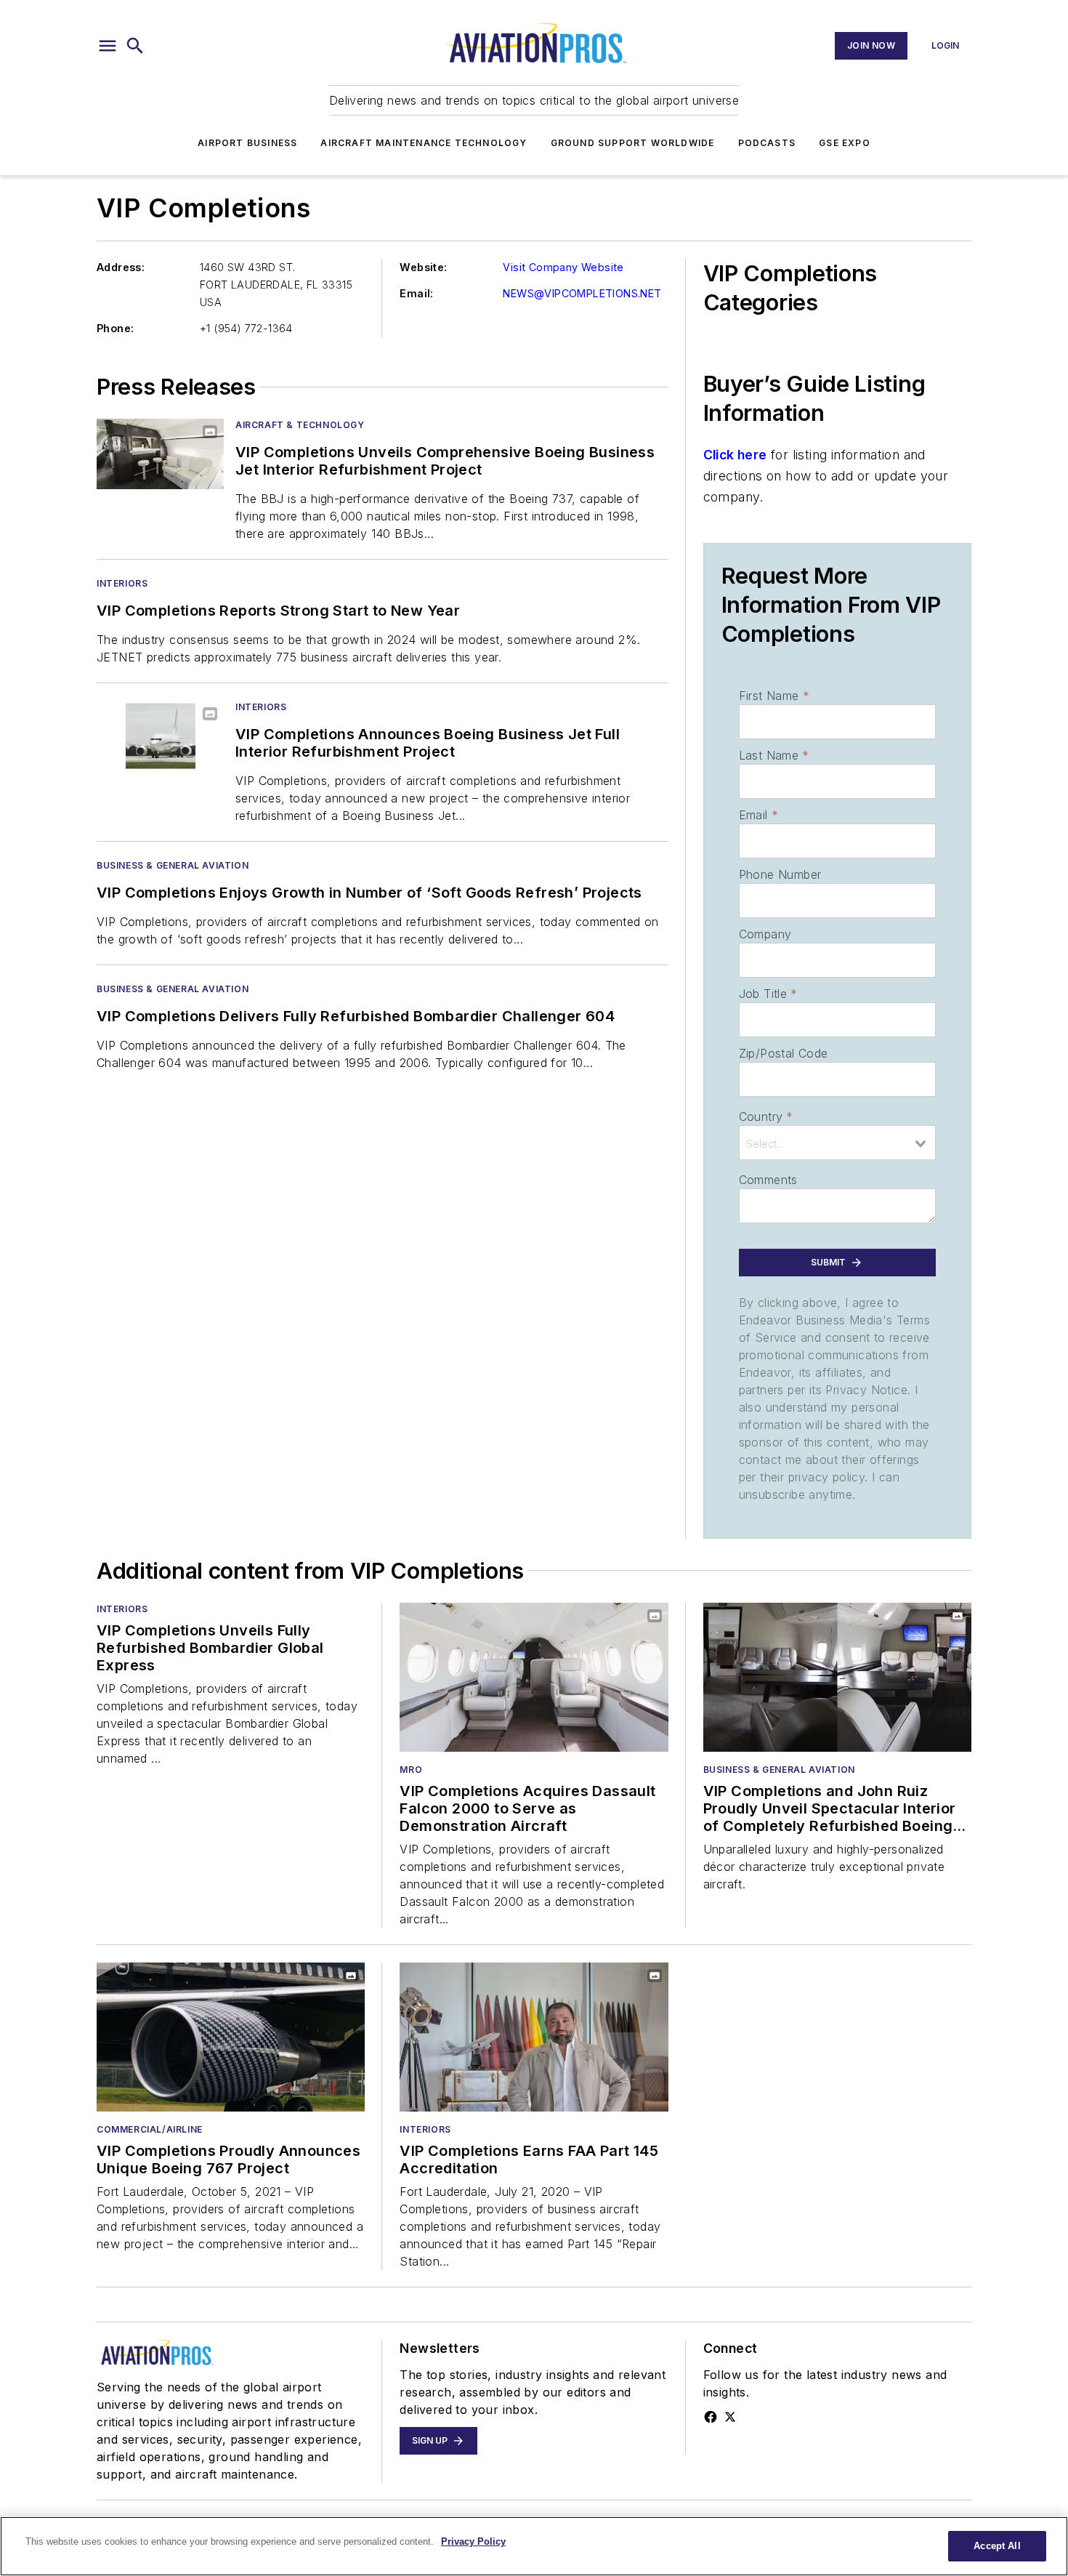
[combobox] (837, 1143)
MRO (411, 1770)
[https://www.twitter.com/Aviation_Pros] (730, 2417)
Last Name (774, 755)
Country (766, 1116)
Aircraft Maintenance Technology (424, 143)
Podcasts (767, 143)
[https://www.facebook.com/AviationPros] (711, 2417)
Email (758, 815)
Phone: (115, 328)
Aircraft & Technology (300, 425)
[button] (108, 46)
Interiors (122, 583)
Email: (416, 293)
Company (765, 934)
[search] (135, 46)
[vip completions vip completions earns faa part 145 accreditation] (534, 2037)
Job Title (768, 994)
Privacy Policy (473, 2541)
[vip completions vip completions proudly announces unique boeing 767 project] (231, 2037)
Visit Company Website (563, 267)
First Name (774, 696)
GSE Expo (845, 143)
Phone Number (780, 874)
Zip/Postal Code (784, 1053)
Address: (121, 267)
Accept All (997, 2546)
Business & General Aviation (173, 865)
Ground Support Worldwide (633, 143)
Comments (768, 1180)
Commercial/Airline (150, 2129)
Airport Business (247, 143)
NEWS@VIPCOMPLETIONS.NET (582, 293)
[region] (534, 2546)
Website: (423, 267)
